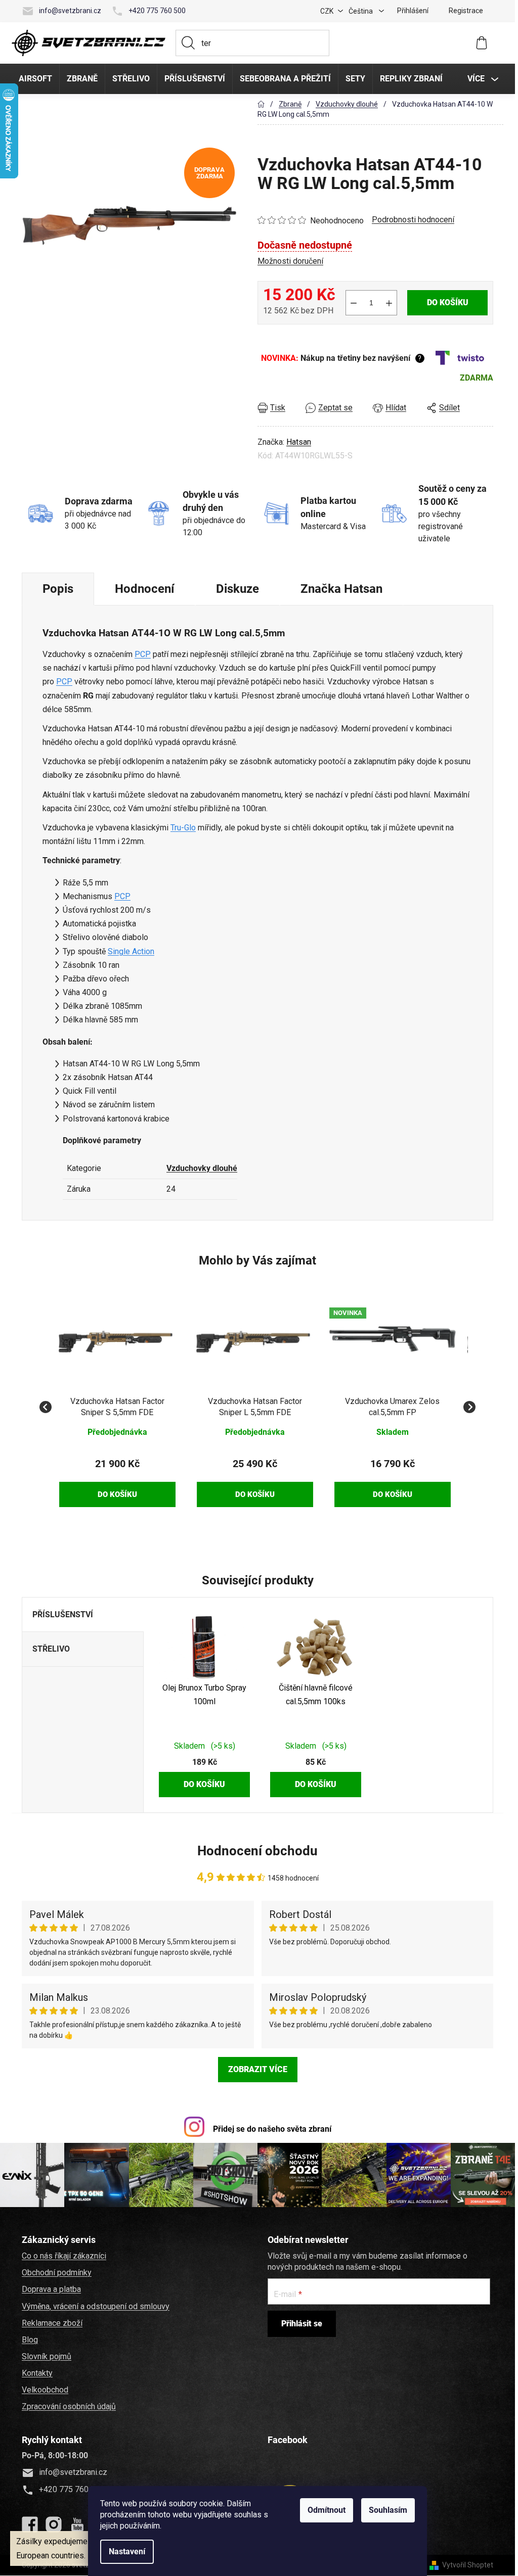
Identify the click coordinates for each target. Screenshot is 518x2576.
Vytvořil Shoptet (468, 2565)
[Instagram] (54, 2524)
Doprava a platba (51, 2289)
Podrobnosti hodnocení (413, 220)
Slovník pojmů (47, 2356)
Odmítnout (327, 2510)
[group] (117, 1401)
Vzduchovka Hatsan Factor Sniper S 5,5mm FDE (117, 1407)
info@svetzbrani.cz (70, 11)
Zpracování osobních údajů (69, 2406)
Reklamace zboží (52, 2323)
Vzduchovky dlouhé (202, 1168)
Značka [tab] (341, 589)
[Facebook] (30, 2524)
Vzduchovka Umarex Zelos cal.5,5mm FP (392, 1407)
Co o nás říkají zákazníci (64, 2256)
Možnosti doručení (290, 261)
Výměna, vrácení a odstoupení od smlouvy (96, 2306)
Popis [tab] (58, 589)
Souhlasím (388, 2510)
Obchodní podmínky (57, 2273)
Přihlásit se (302, 2324)
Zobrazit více (258, 2069)
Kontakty (37, 2373)
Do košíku (448, 302)
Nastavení (127, 2551)
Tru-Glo (183, 828)
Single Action (131, 951)
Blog (30, 2340)
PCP (143, 654)
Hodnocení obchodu (257, 1851)
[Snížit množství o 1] (354, 303)
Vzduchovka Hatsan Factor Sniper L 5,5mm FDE (255, 1407)
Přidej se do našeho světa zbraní (272, 2129)
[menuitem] (35, 79)
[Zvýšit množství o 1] (389, 303)
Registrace (466, 11)
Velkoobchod (45, 2390)
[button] (117, 1475)
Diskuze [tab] (238, 589)
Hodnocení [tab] (145, 589)
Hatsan (299, 442)
